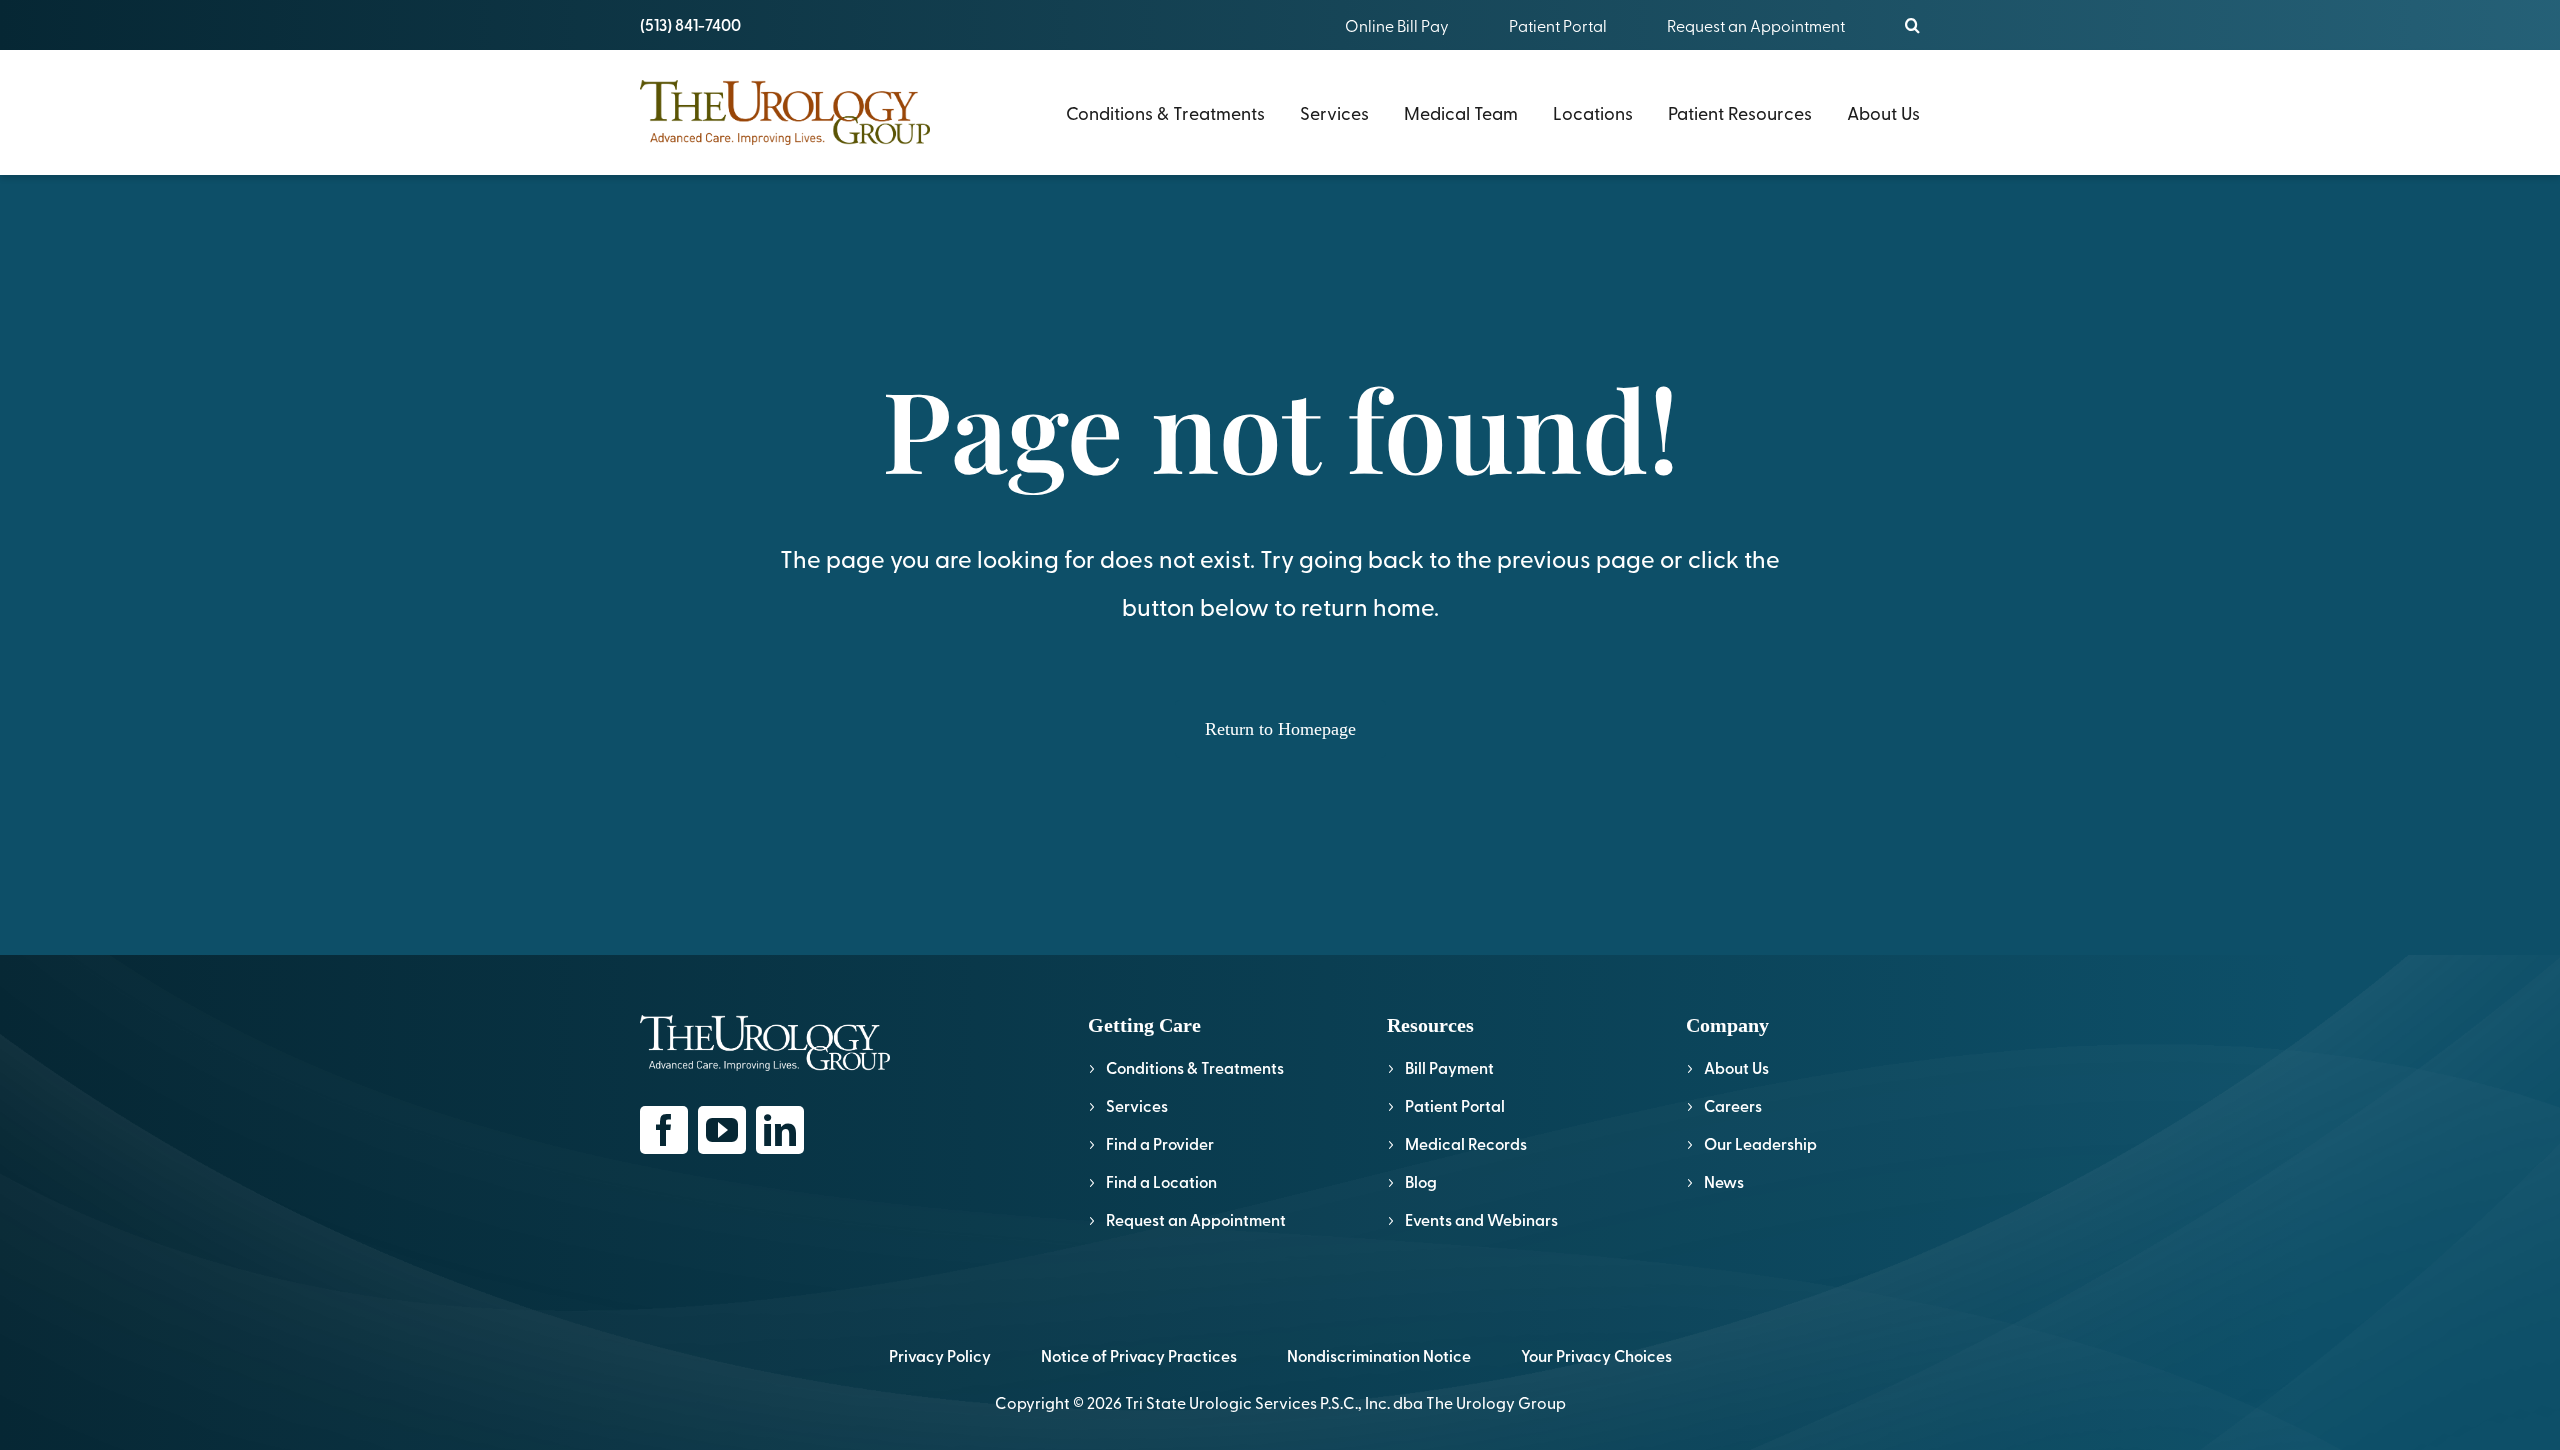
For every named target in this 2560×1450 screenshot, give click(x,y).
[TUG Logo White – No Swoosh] (765, 1023)
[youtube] (722, 1130)
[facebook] (664, 1130)
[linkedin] (780, 1130)
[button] (1912, 25)
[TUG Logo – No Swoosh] (785, 88)
